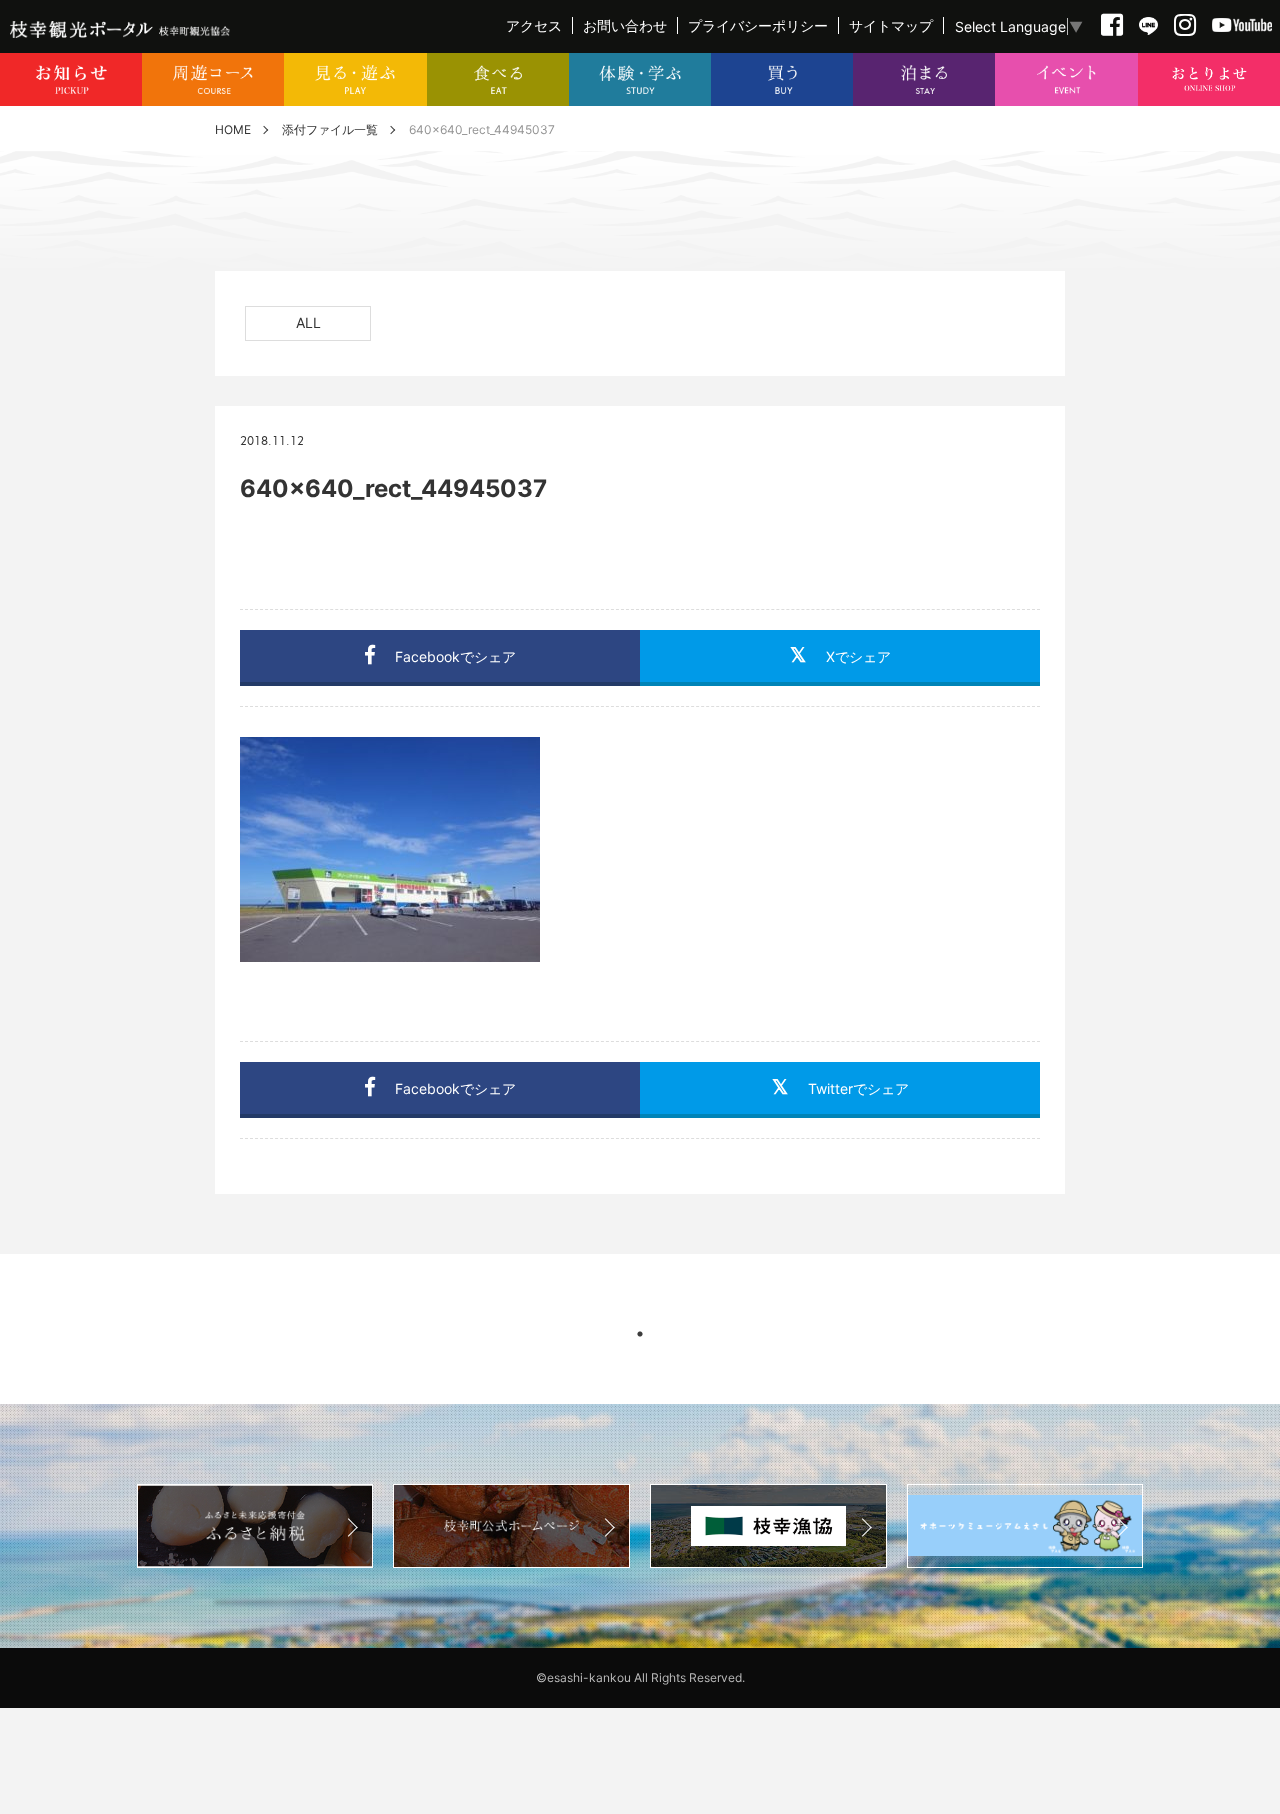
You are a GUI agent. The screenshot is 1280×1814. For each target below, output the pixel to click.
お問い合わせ (625, 25)
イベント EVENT (1066, 79)
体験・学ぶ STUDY (640, 79)
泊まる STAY (924, 79)
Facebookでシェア (455, 656)
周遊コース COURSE (213, 79)
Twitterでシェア (858, 1088)
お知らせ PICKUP (71, 79)
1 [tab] (640, 1334)
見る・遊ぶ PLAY (355, 79)
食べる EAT (498, 79)
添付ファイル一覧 (330, 129)
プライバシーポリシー (758, 25)
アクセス (534, 25)
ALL (308, 322)
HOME (233, 129)
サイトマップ (891, 25)
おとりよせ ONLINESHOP (1209, 79)
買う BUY (782, 79)
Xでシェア (858, 656)
